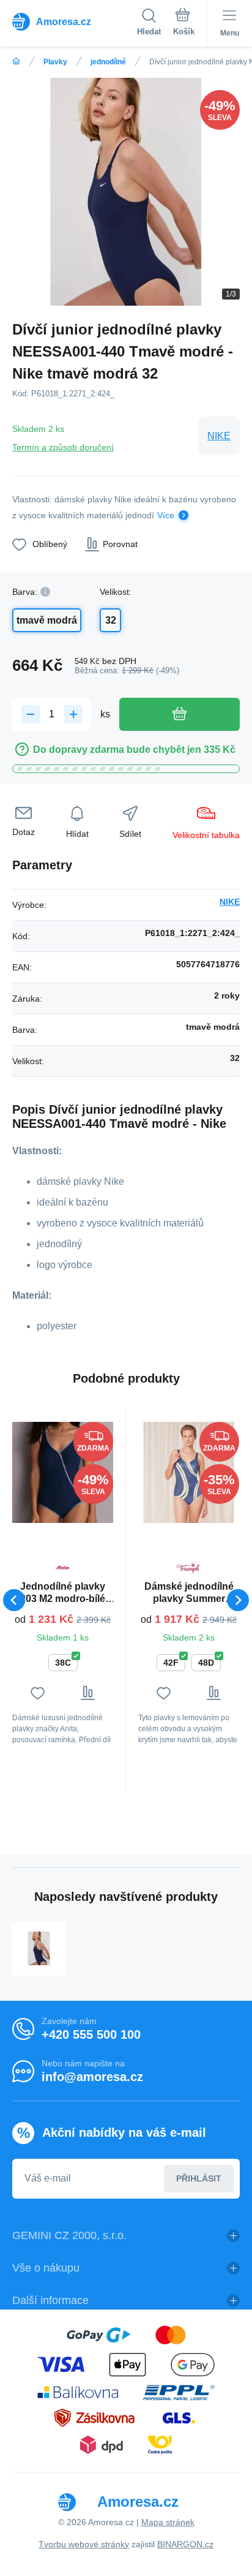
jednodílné (108, 62)
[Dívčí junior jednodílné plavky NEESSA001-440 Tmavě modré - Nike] (39, 1949)
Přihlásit (199, 2178)
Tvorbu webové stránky (84, 2544)
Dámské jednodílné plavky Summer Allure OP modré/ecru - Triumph (189, 1593)
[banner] (75, 21)
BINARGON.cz (185, 2544)
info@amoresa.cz (92, 2077)
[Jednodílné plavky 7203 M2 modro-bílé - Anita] (63, 1472)
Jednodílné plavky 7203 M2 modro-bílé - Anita (63, 1593)
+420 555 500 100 (91, 2034)
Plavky (55, 62)
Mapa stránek (168, 2522)
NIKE (219, 436)
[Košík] (184, 24)
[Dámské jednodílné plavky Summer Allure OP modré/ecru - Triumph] (189, 1472)
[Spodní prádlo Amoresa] (16, 62)
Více (166, 515)
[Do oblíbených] (38, 1693)
